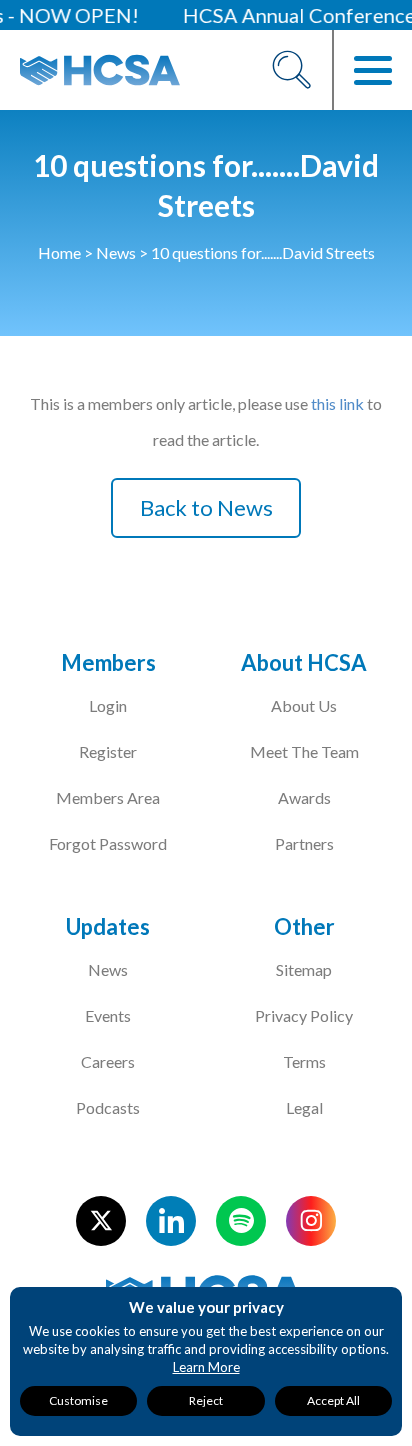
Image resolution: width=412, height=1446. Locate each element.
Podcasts (108, 1107)
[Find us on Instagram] (311, 1221)
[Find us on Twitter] (101, 1221)
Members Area (108, 797)
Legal (304, 1107)
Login (108, 705)
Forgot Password (108, 843)
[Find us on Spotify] (241, 1221)
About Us (304, 705)
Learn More (206, 1367)
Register (108, 751)
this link (337, 403)
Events (108, 1015)
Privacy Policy (304, 1015)
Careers (108, 1061)
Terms (304, 1061)
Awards (304, 797)
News (116, 252)
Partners (304, 843)
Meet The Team (304, 751)
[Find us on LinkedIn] (171, 1221)
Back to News (206, 507)
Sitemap (304, 969)
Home (59, 252)
